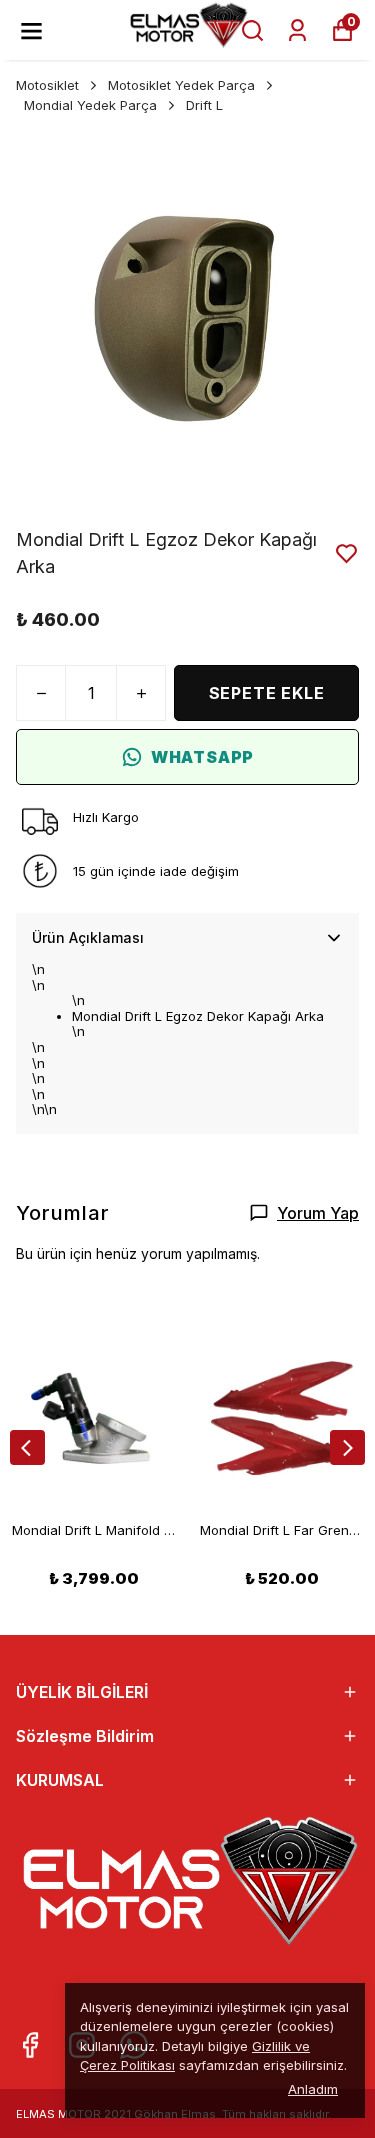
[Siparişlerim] (297, 30)
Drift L (204, 105)
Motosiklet (47, 85)
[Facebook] (30, 2045)
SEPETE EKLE (267, 693)
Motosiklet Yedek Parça (181, 85)
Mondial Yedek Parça (90, 105)
